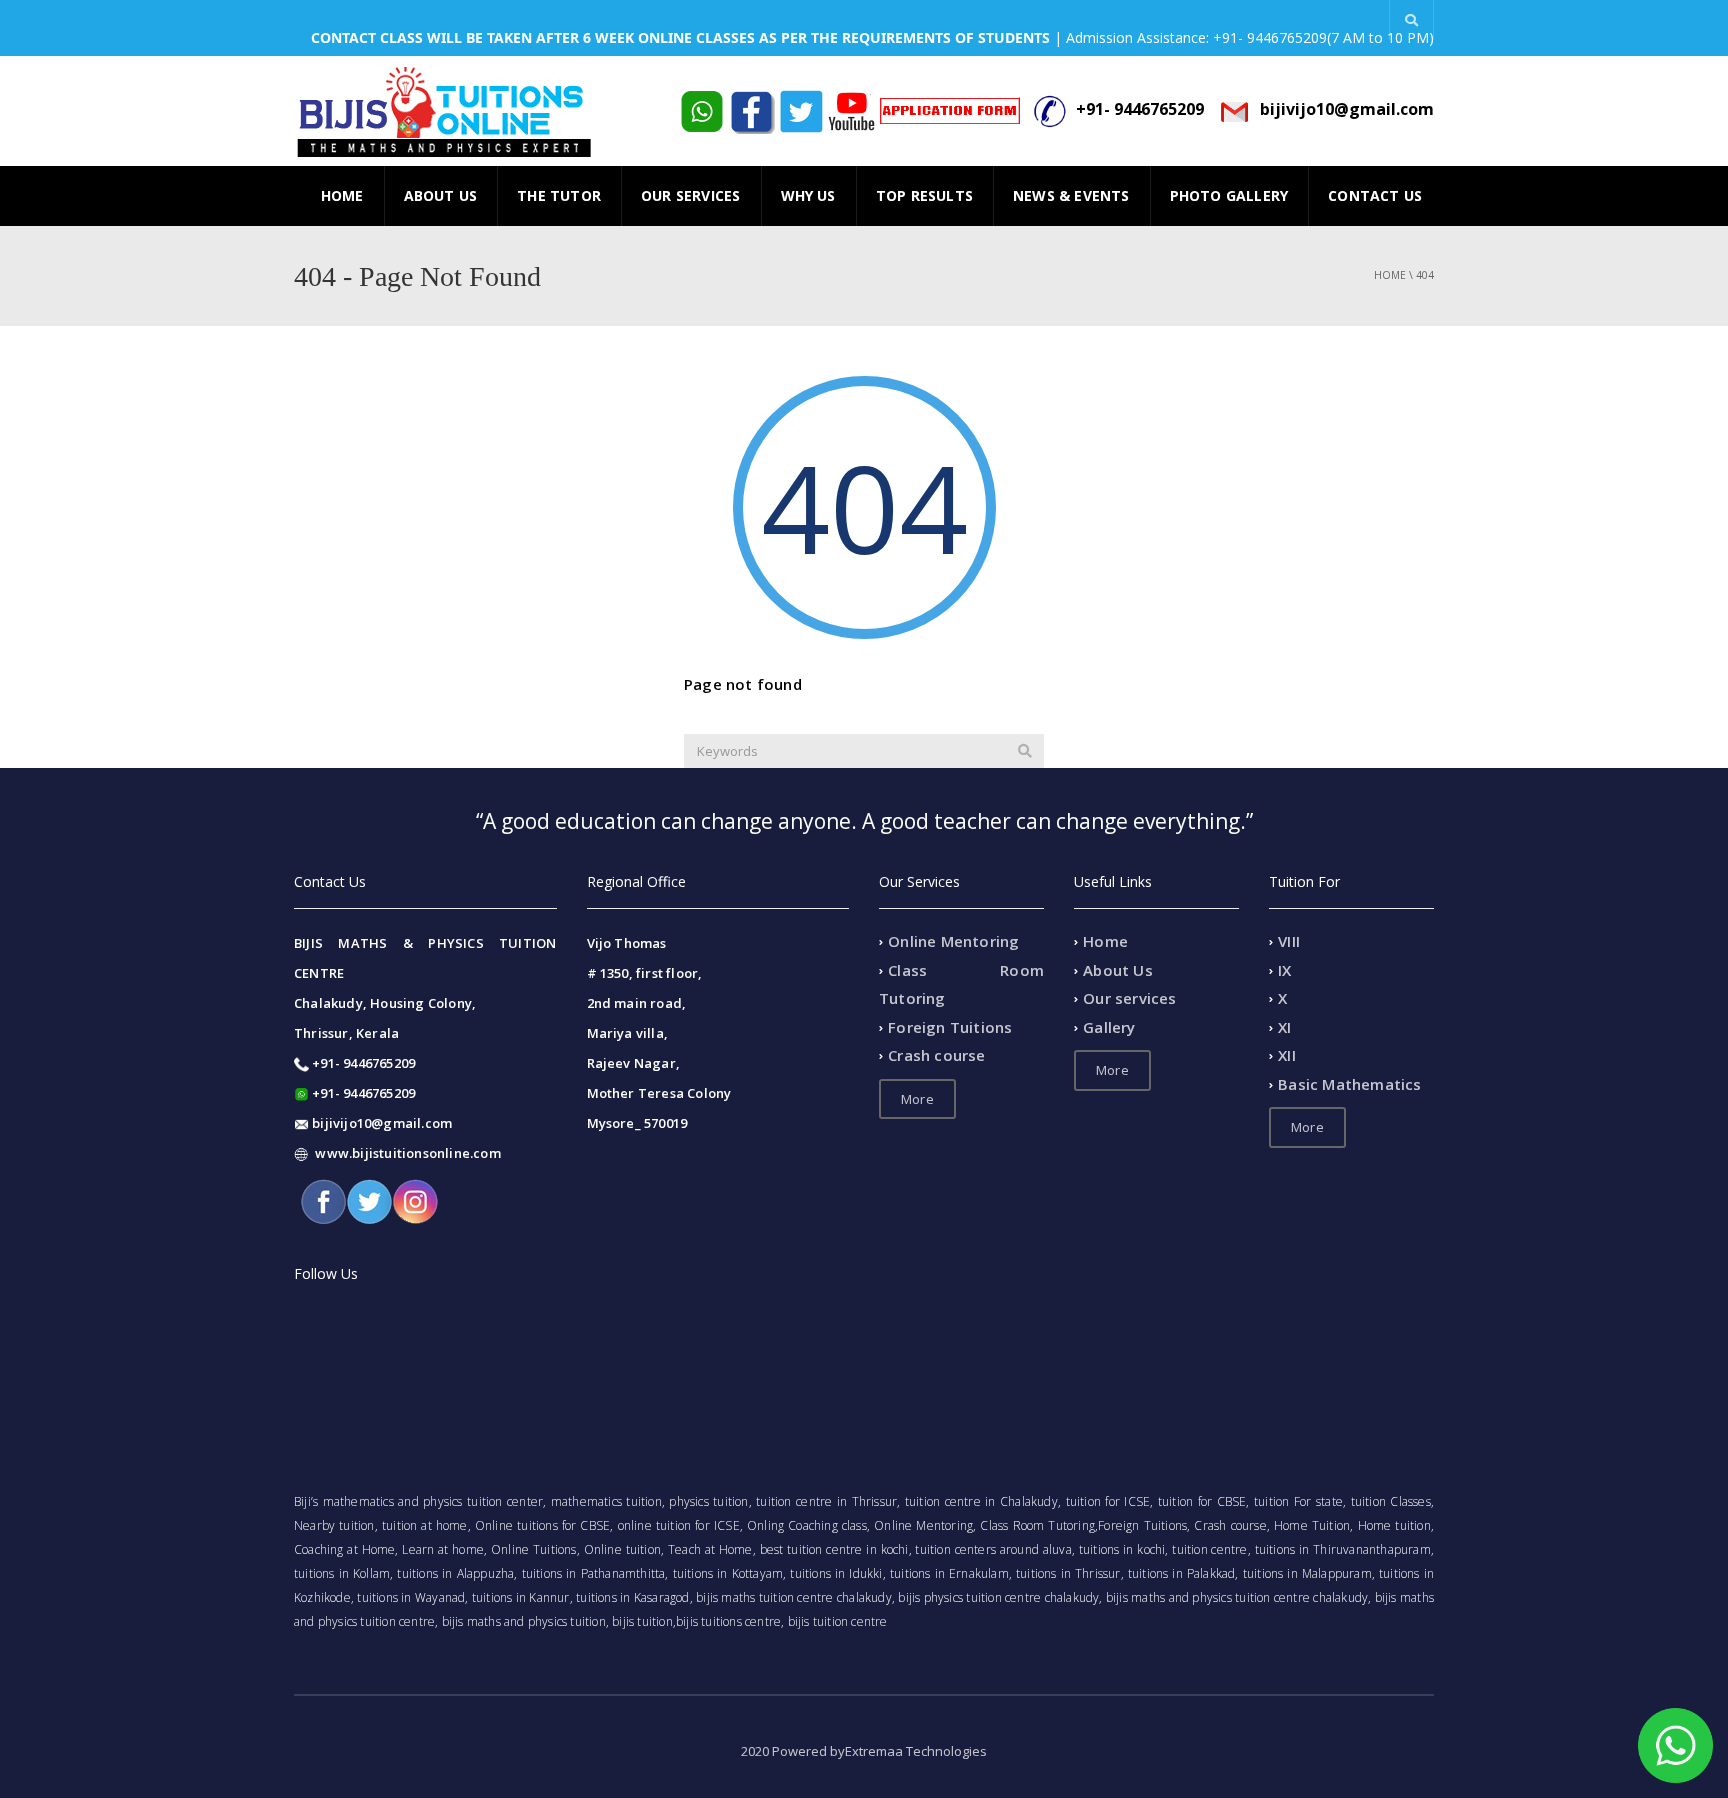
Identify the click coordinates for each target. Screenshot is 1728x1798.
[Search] (1025, 751)
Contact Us (1375, 195)
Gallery (1109, 1027)
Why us (808, 195)
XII (1287, 1056)
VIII (1289, 942)
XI (1284, 1027)
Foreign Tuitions (950, 1027)
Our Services (690, 195)
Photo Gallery (1229, 195)
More (917, 1099)
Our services (1129, 999)
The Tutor (559, 195)
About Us (441, 195)
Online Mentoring (953, 942)
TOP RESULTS (924, 195)
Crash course (936, 1056)
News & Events (1071, 195)
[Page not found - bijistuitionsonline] (444, 111)
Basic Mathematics (1349, 1084)
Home (342, 195)
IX (1284, 970)
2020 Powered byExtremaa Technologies (864, 1751)
